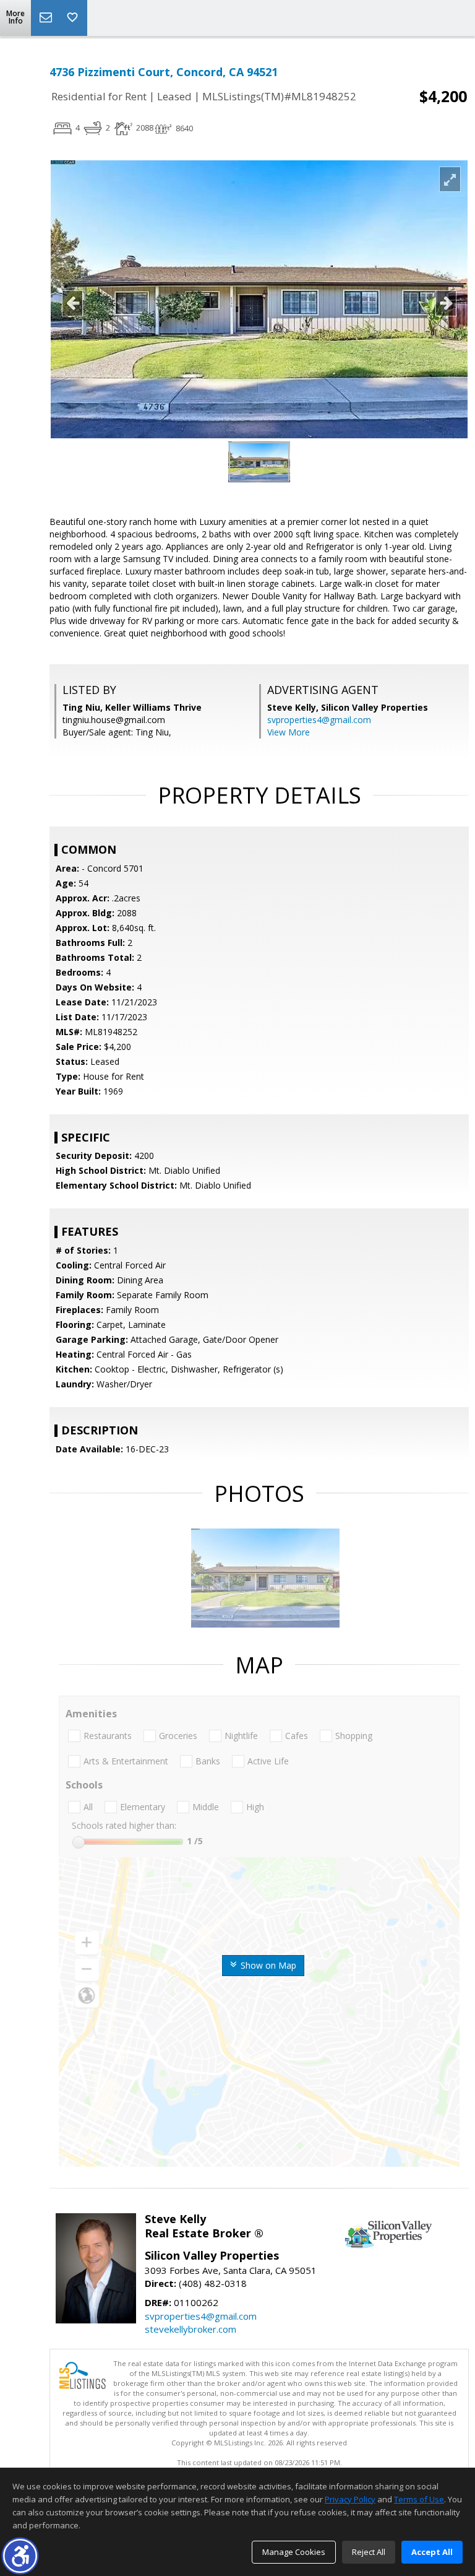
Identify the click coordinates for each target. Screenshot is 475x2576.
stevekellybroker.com (190, 2329)
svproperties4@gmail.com (319, 720)
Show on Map (267, 1965)
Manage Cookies (294, 2552)
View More (289, 732)
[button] (20, 2556)
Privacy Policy (350, 2499)
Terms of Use (419, 2499)
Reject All (369, 2552)
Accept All (432, 2552)
